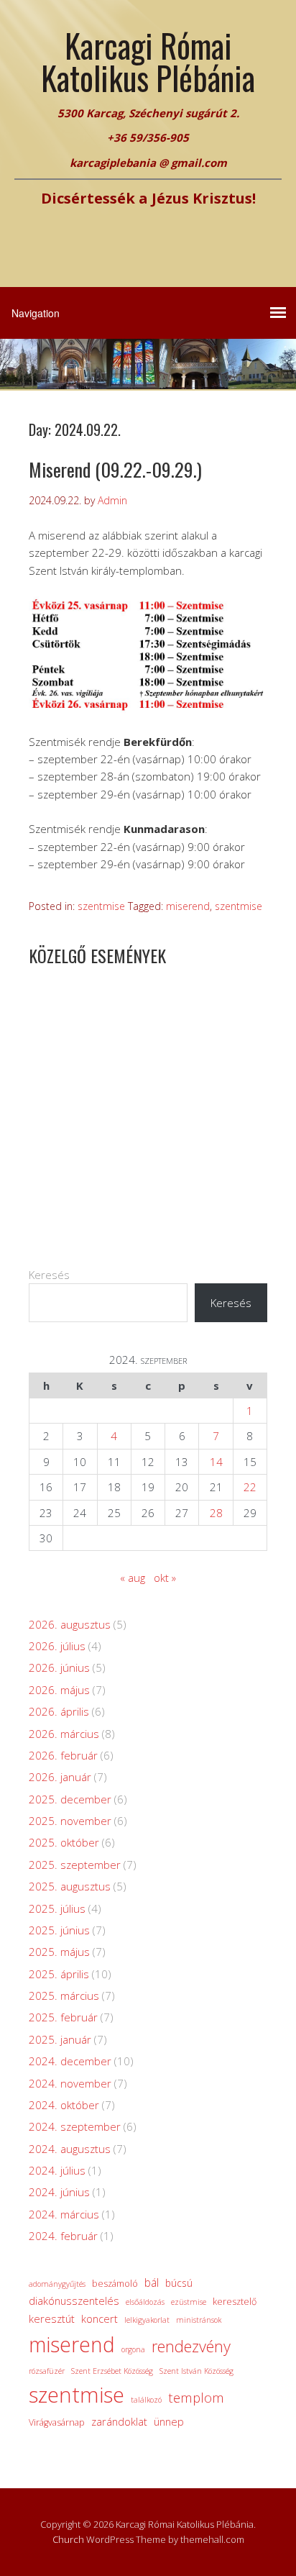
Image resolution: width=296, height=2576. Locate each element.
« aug (133, 1578)
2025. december (70, 1799)
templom (196, 2397)
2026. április (59, 1711)
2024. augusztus (70, 2149)
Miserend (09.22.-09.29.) (115, 469)
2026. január (60, 1777)
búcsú (179, 2283)
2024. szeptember (75, 2126)
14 (216, 1462)
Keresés (49, 1275)
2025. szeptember (75, 1865)
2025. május (59, 1952)
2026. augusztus (70, 1624)
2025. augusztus (70, 1886)
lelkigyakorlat (147, 2320)
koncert (100, 2318)
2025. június (59, 1930)
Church (68, 2539)
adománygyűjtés (57, 2284)
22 (250, 1487)
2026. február (63, 1755)
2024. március (64, 2214)
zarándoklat (119, 2421)
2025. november (70, 1821)
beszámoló (115, 2284)
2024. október (64, 2105)
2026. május (59, 1690)
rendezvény (191, 2346)
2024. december (70, 2061)
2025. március (64, 1995)
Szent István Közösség (196, 2371)
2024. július (57, 2170)
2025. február (63, 2017)
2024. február (63, 2236)
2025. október (64, 1842)
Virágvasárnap (57, 2422)
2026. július (57, 1646)
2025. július (57, 1908)
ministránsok (199, 2320)
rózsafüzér (47, 2371)
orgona (133, 2349)
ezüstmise (189, 2302)
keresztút (52, 2318)
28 (216, 1513)
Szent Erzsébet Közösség (112, 2371)
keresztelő (235, 2302)
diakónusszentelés (74, 2300)
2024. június (59, 2192)
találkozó (146, 2400)
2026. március (64, 1734)
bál (152, 2283)
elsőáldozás (145, 2302)
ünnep (169, 2421)
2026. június (59, 1667)
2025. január (60, 2039)
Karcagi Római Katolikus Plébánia (148, 61)
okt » (165, 1578)
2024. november (70, 2083)
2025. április (59, 1974)
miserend (188, 906)
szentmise (101, 906)
